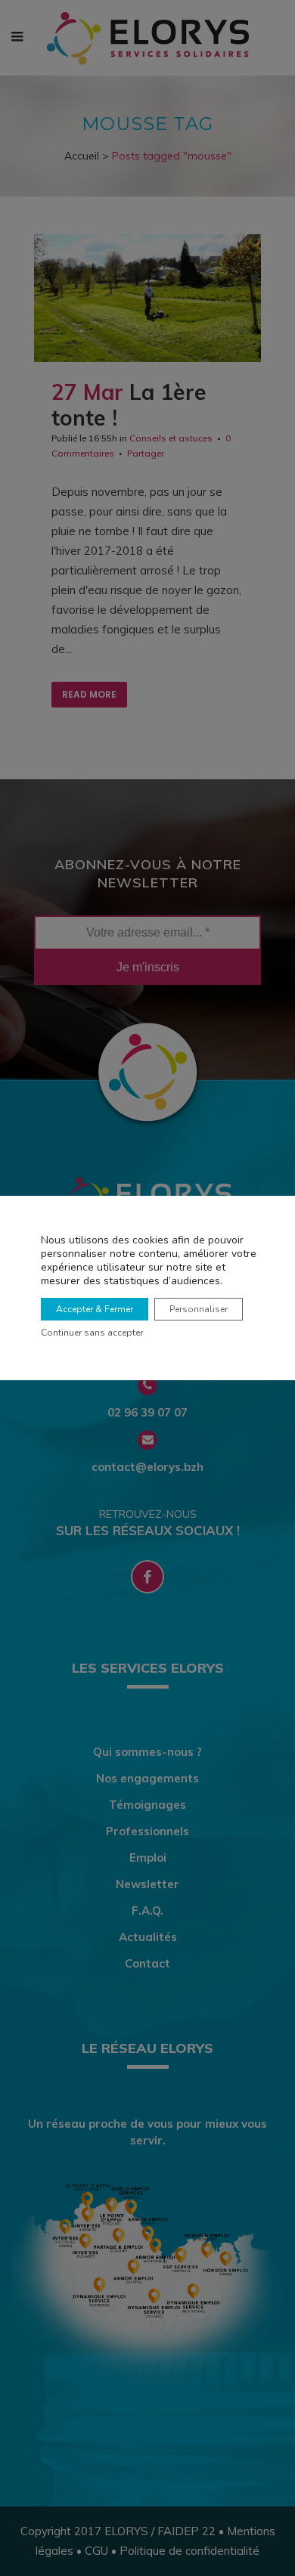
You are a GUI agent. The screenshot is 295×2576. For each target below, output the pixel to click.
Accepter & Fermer (95, 1309)
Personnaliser (199, 1309)
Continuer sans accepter (92, 1333)
